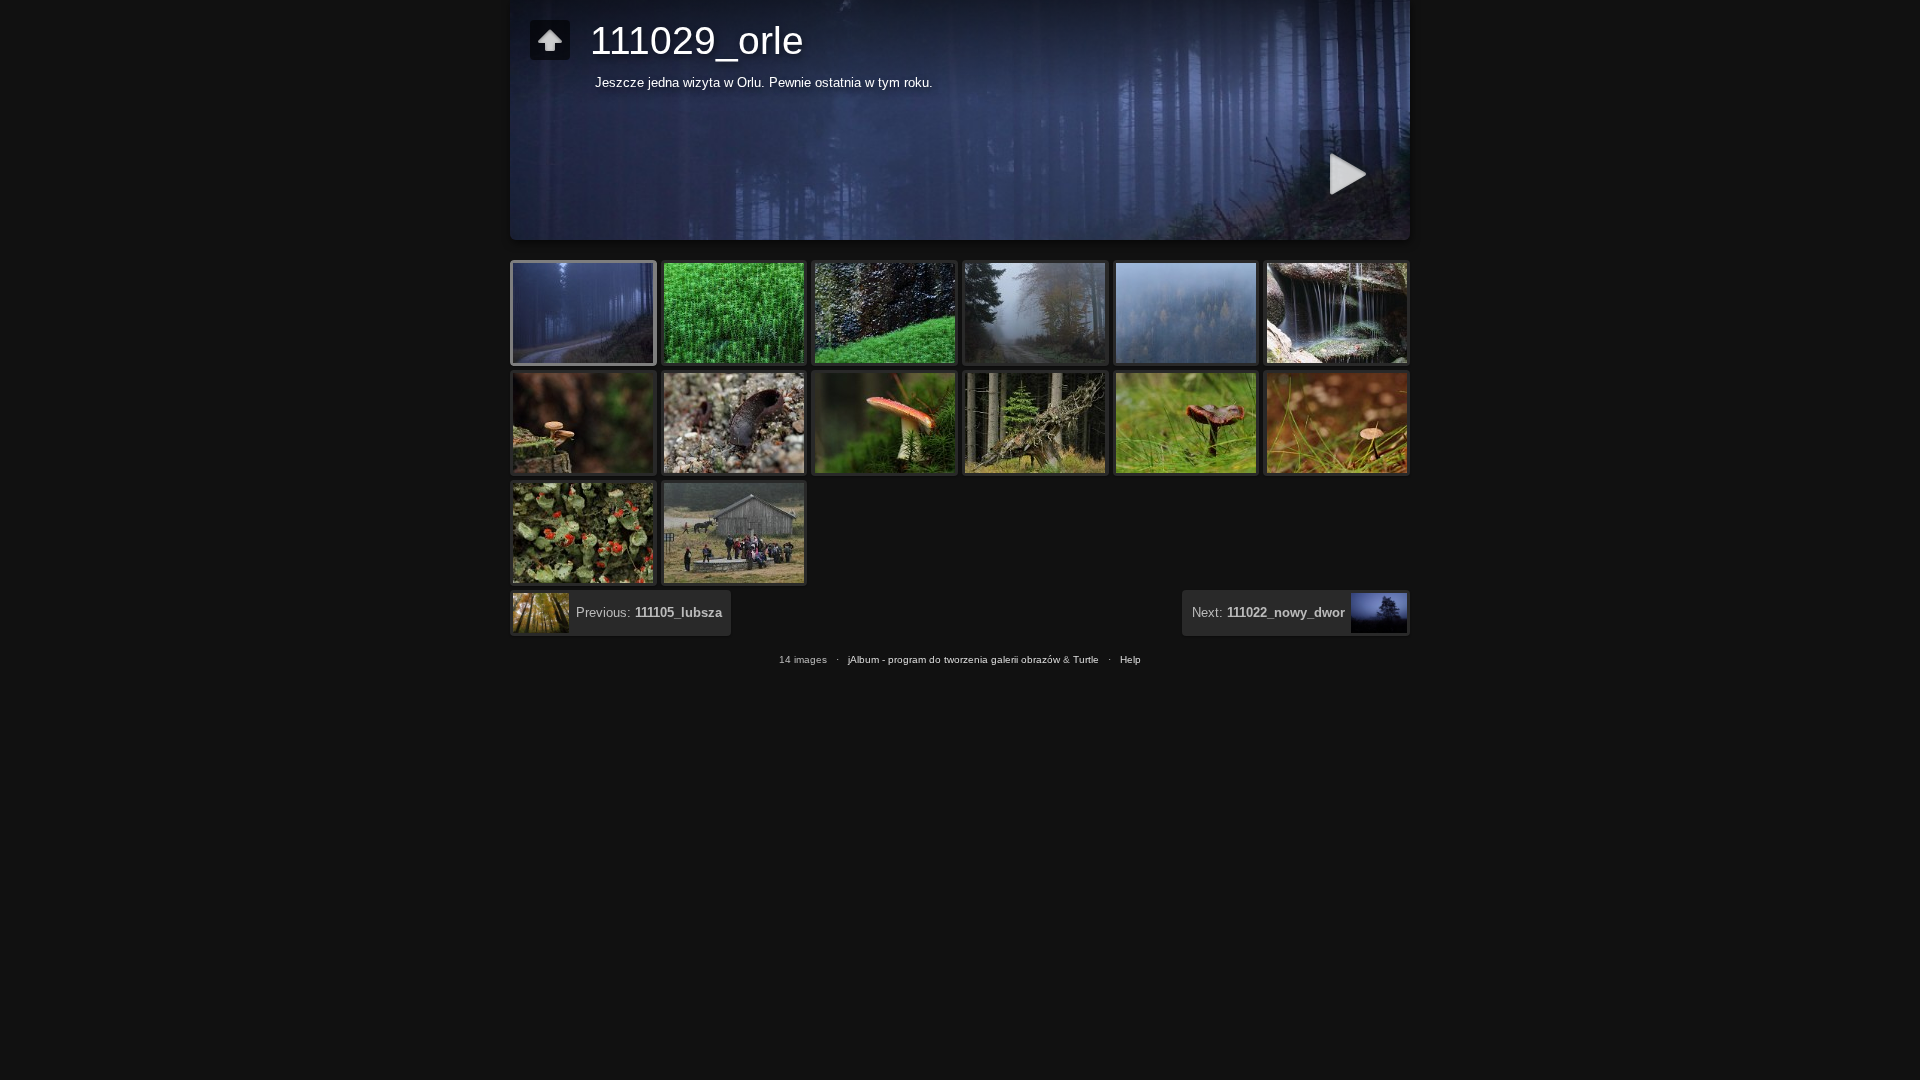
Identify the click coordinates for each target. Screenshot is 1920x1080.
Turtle (1086, 659)
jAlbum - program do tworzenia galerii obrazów (954, 659)
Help (1130, 659)
